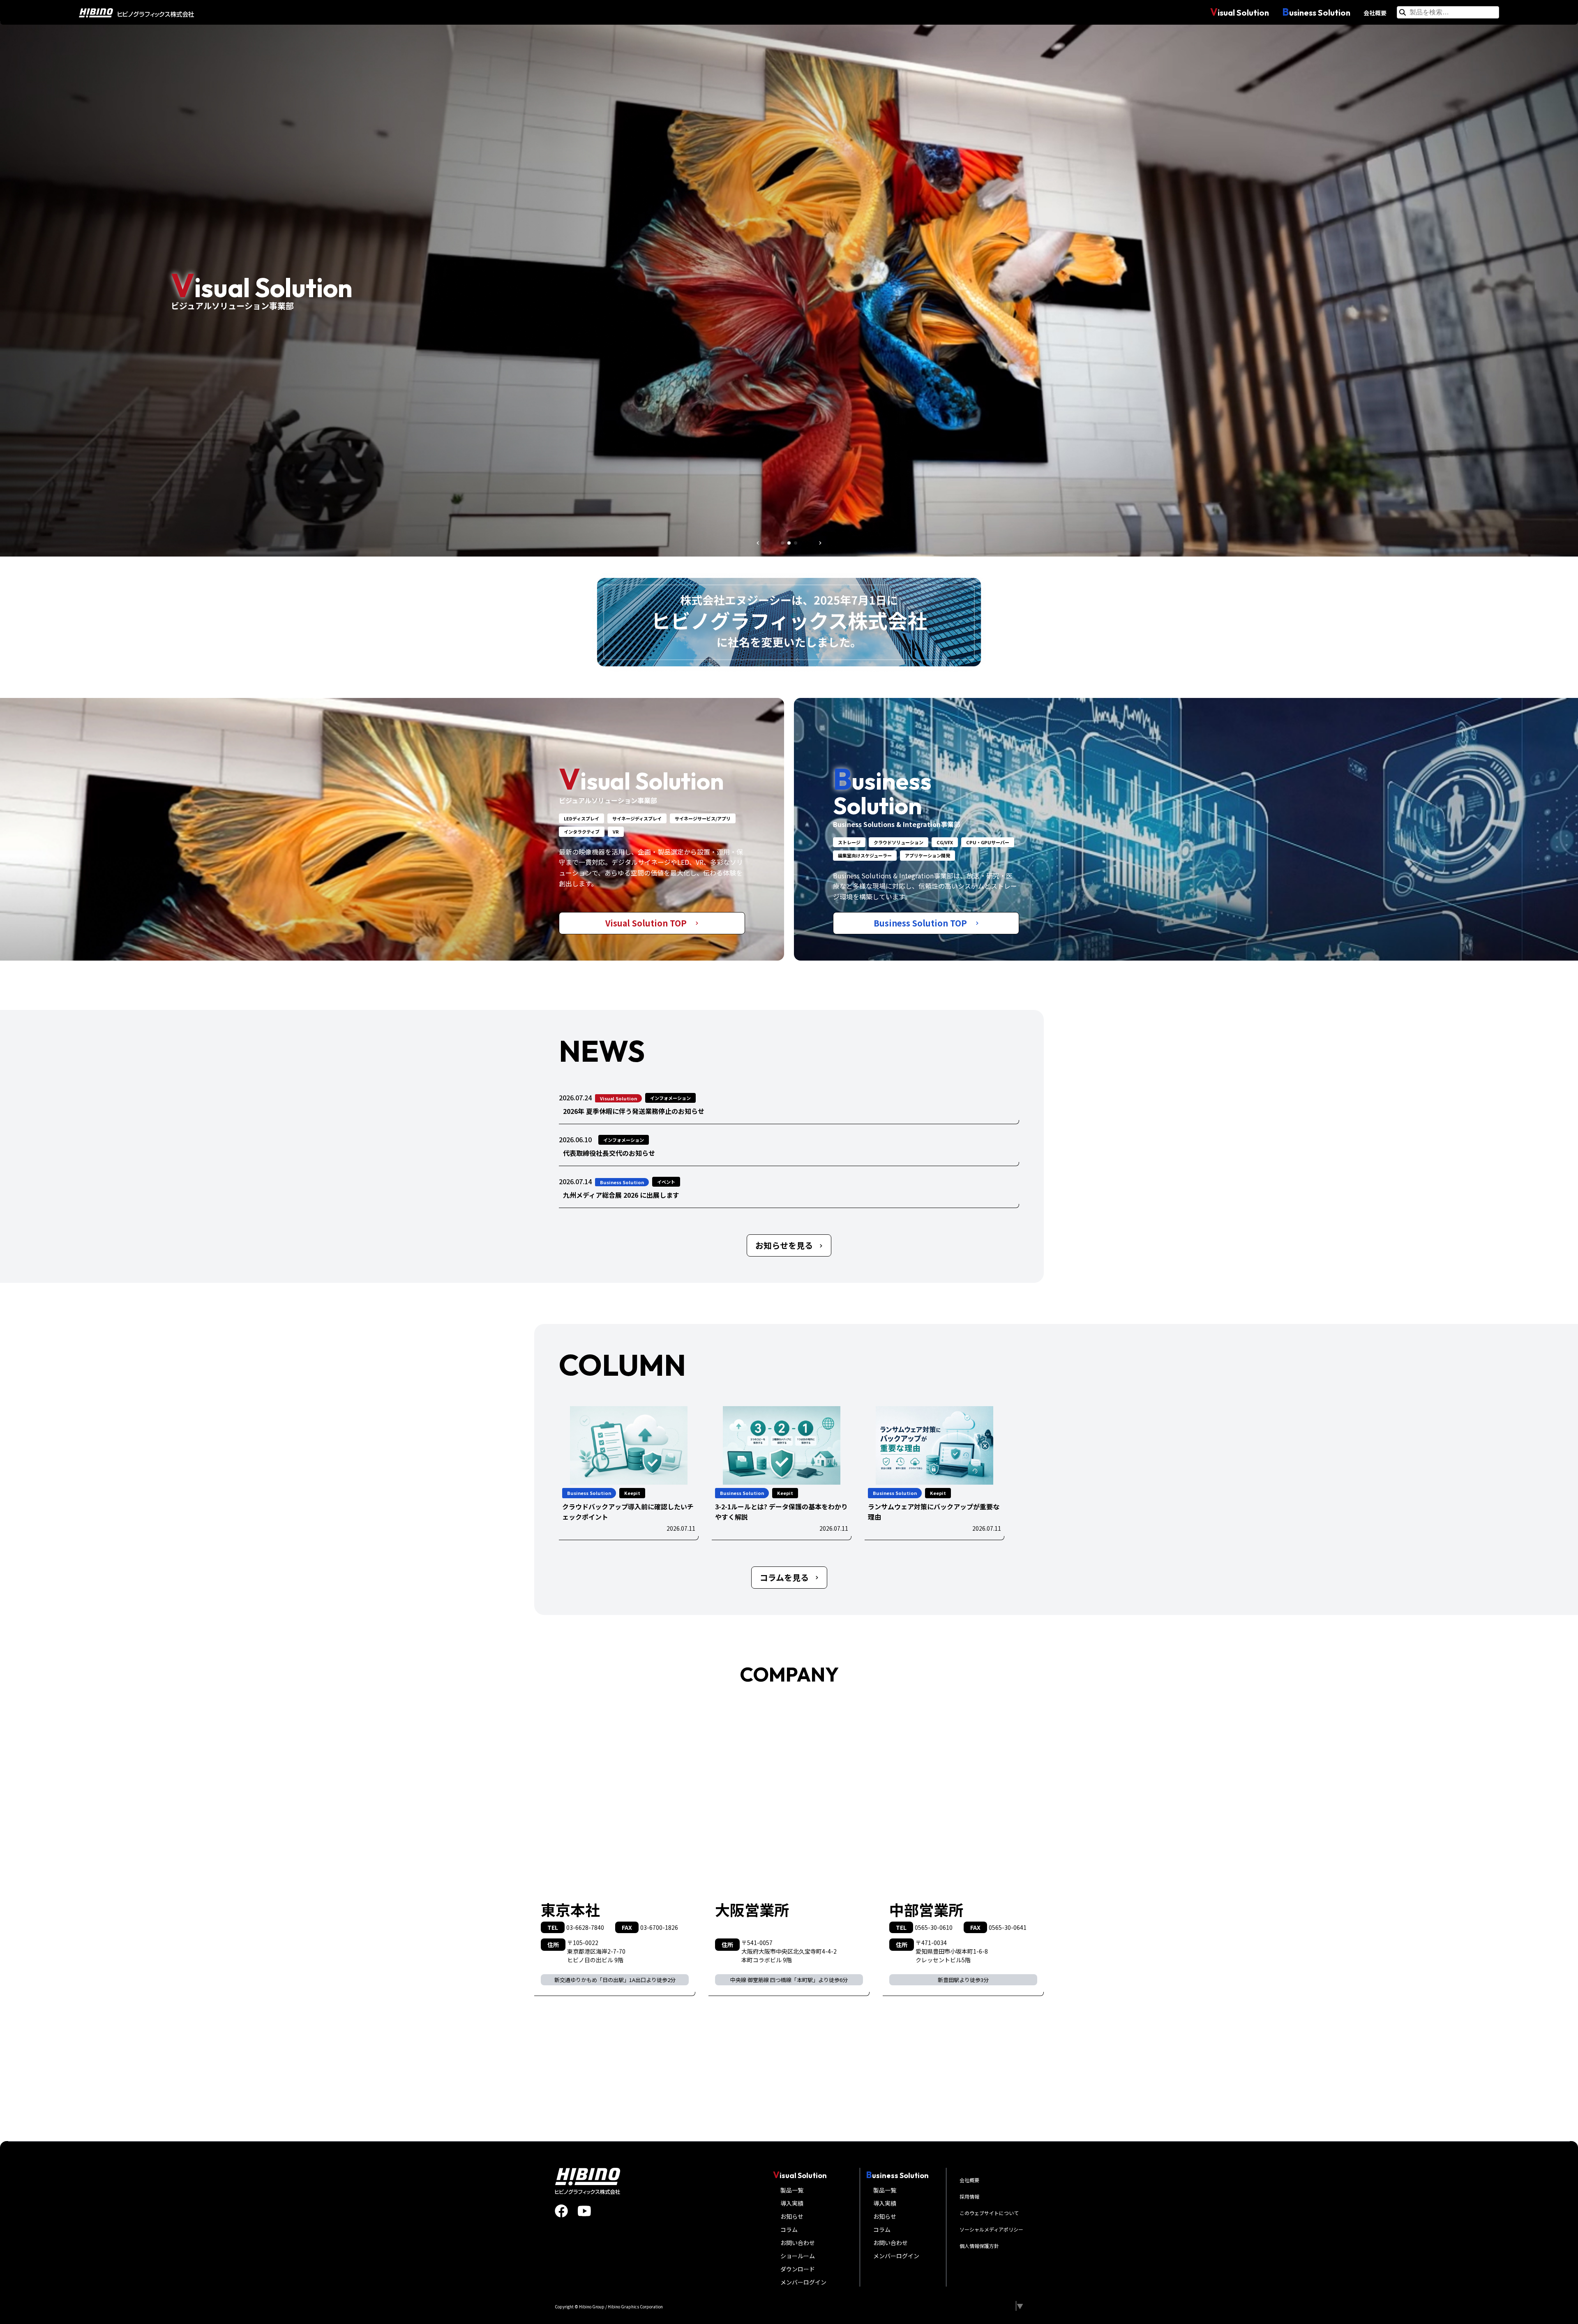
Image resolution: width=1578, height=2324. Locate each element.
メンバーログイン (803, 2282)
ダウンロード (798, 2269)
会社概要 (1375, 13)
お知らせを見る (784, 1245)
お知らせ (792, 2216)
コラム (789, 2229)
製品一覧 (792, 2190)
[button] (758, 543)
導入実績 (792, 2203)
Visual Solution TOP (647, 923)
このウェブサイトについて (989, 2213)
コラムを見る (784, 1577)
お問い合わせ (798, 2243)
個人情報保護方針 (979, 2246)
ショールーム (798, 2256)
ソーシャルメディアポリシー (991, 2229)
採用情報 (969, 2196)
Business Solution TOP (921, 923)
